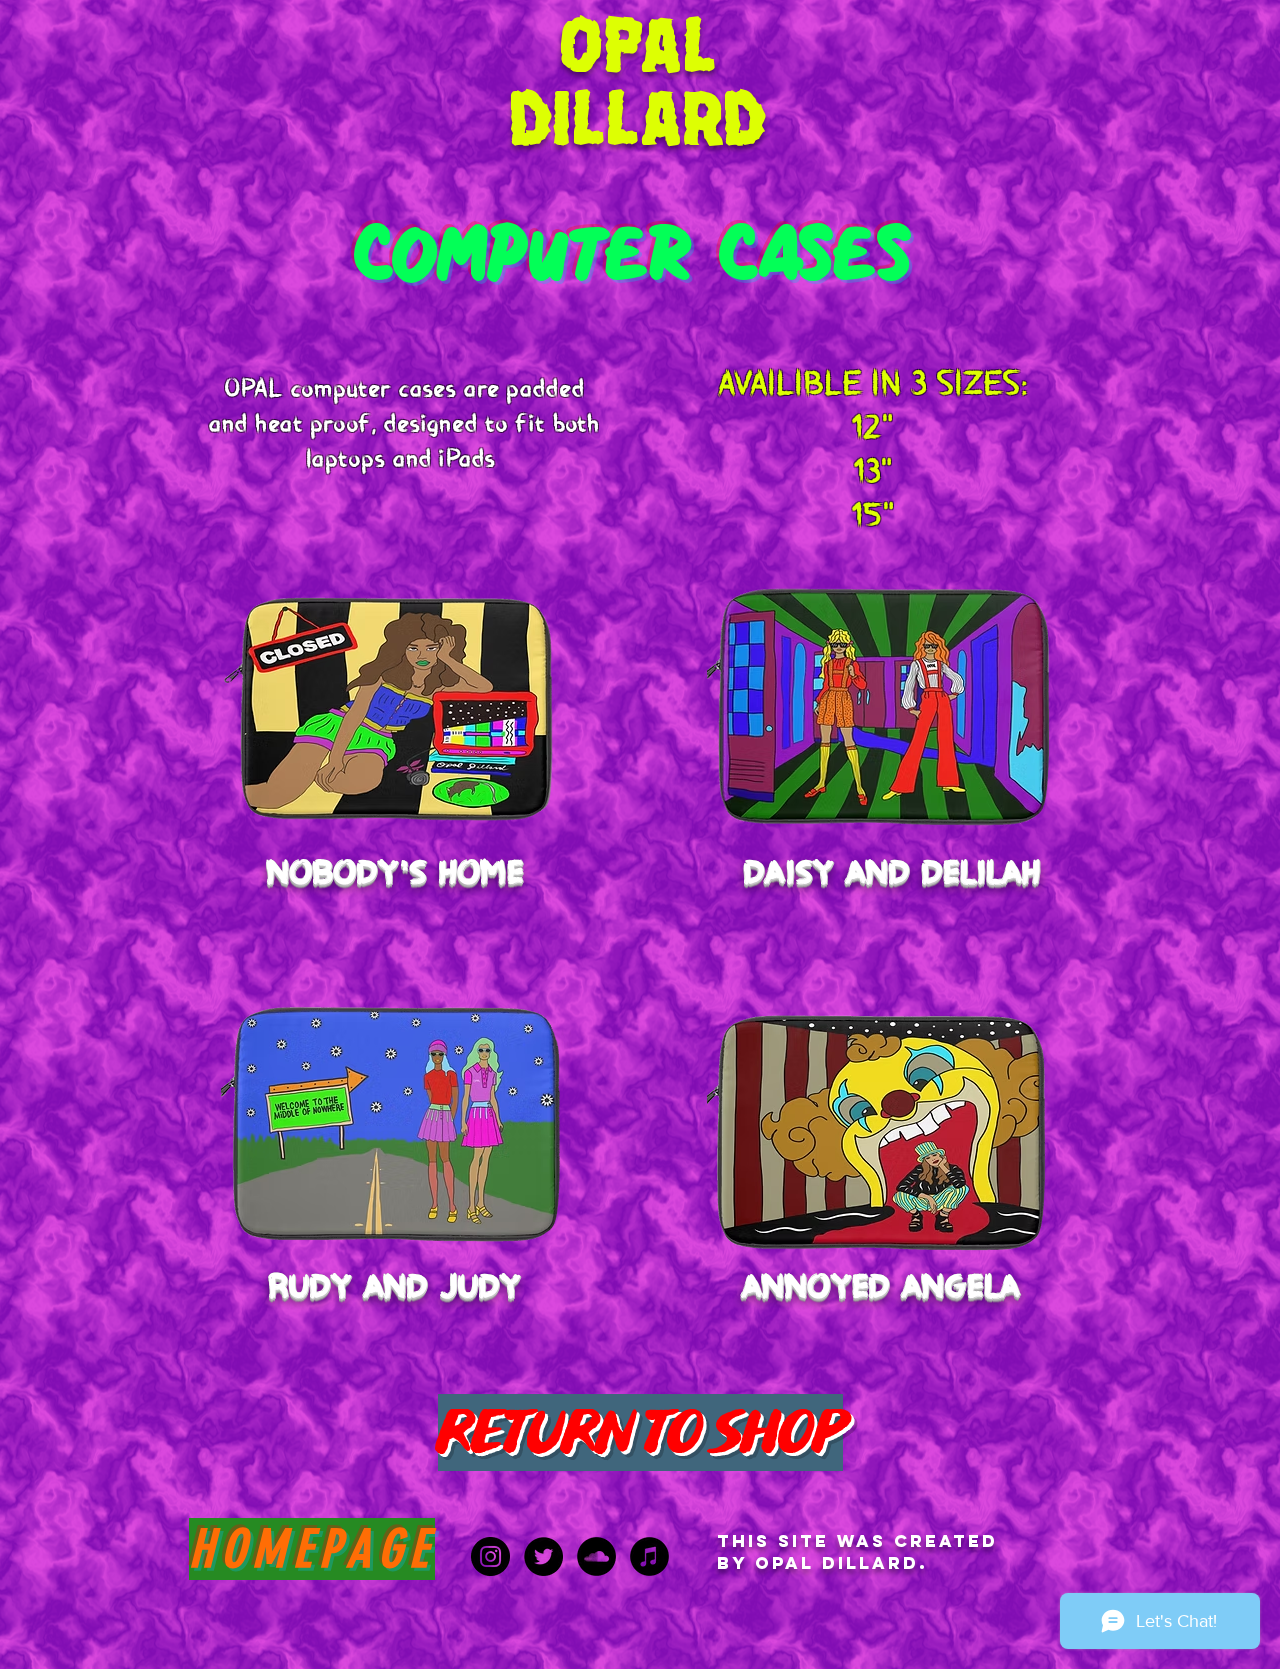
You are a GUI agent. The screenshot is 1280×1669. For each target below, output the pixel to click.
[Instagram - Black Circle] (490, 1556)
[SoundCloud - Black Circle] (596, 1556)
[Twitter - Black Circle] (543, 1556)
